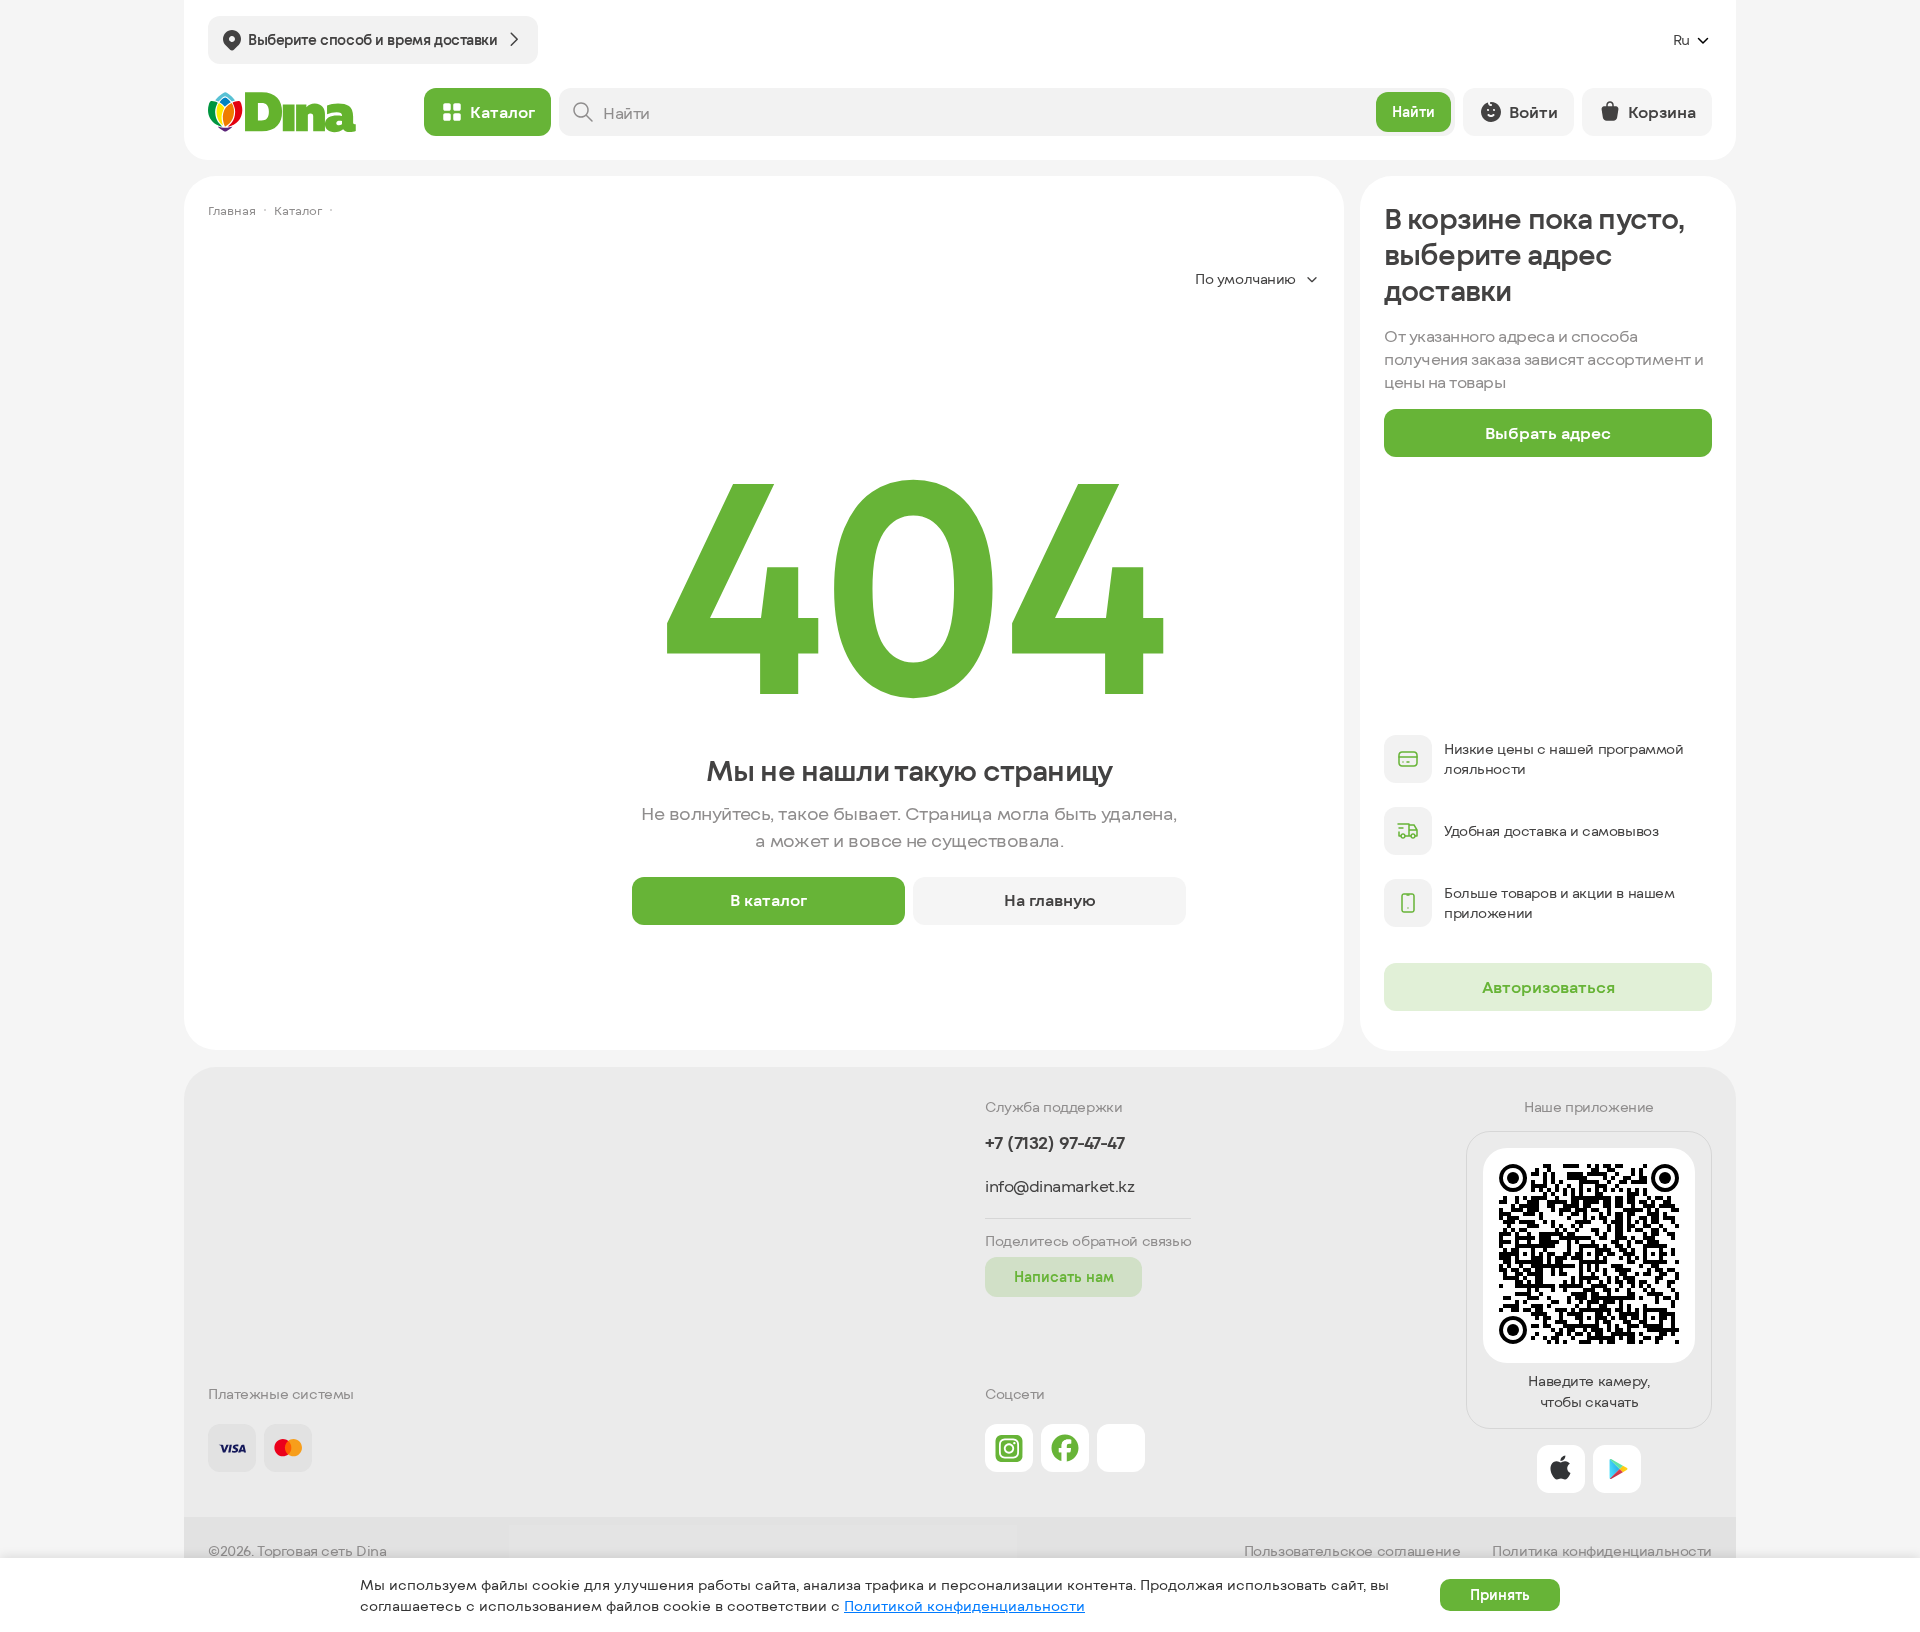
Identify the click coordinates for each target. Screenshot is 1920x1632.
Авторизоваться (1548, 986)
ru (1681, 39)
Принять (1500, 1594)
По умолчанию (1245, 278)
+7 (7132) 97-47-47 (1054, 1142)
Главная (232, 210)
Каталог (502, 111)
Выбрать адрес (1548, 432)
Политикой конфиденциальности (964, 1605)
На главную (1050, 899)
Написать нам (1064, 1276)
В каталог (768, 899)
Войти (1533, 111)
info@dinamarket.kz (1059, 1186)
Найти (1413, 111)
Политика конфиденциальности (1602, 1551)
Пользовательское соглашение (1352, 1551)
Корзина (1662, 111)
